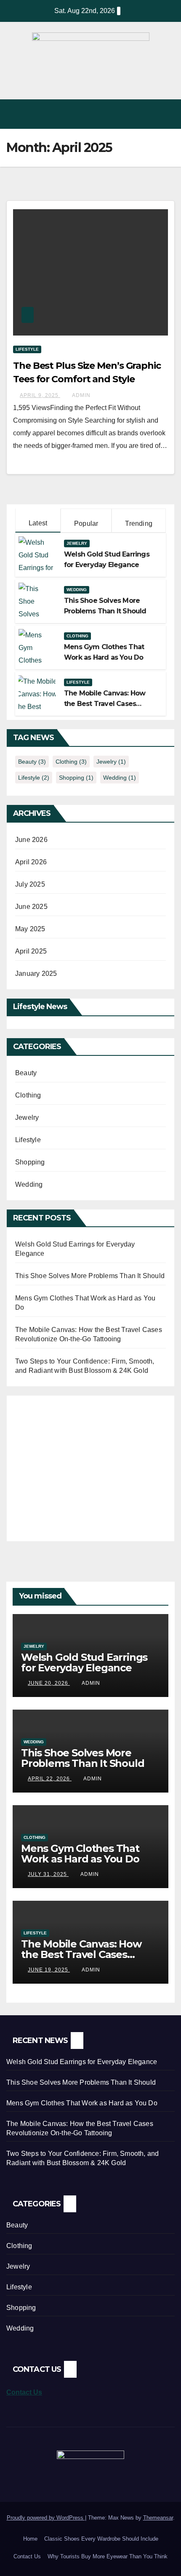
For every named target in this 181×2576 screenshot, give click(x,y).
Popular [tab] (86, 523)
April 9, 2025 (40, 395)
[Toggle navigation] (166, 114)
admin (81, 395)
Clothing (77, 636)
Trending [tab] (139, 523)
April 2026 (31, 862)
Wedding (77, 590)
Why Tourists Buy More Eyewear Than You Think (108, 2556)
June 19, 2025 (49, 1970)
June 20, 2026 (49, 1683)
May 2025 (30, 929)
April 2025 (31, 951)
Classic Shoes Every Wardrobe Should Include (101, 2539)
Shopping (76, 778)
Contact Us (24, 2392)
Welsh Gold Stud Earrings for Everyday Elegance (84, 1662)
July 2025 (30, 884)
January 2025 (36, 974)
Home (30, 2539)
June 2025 (31, 907)
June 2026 (31, 840)
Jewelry (77, 543)
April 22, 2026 (50, 1779)
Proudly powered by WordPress (46, 2518)
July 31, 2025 (48, 1874)
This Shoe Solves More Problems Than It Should (90, 1276)
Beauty (32, 762)
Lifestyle (27, 349)
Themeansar (158, 2518)
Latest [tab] (38, 523)
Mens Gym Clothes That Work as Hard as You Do (80, 1854)
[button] (148, 114)
